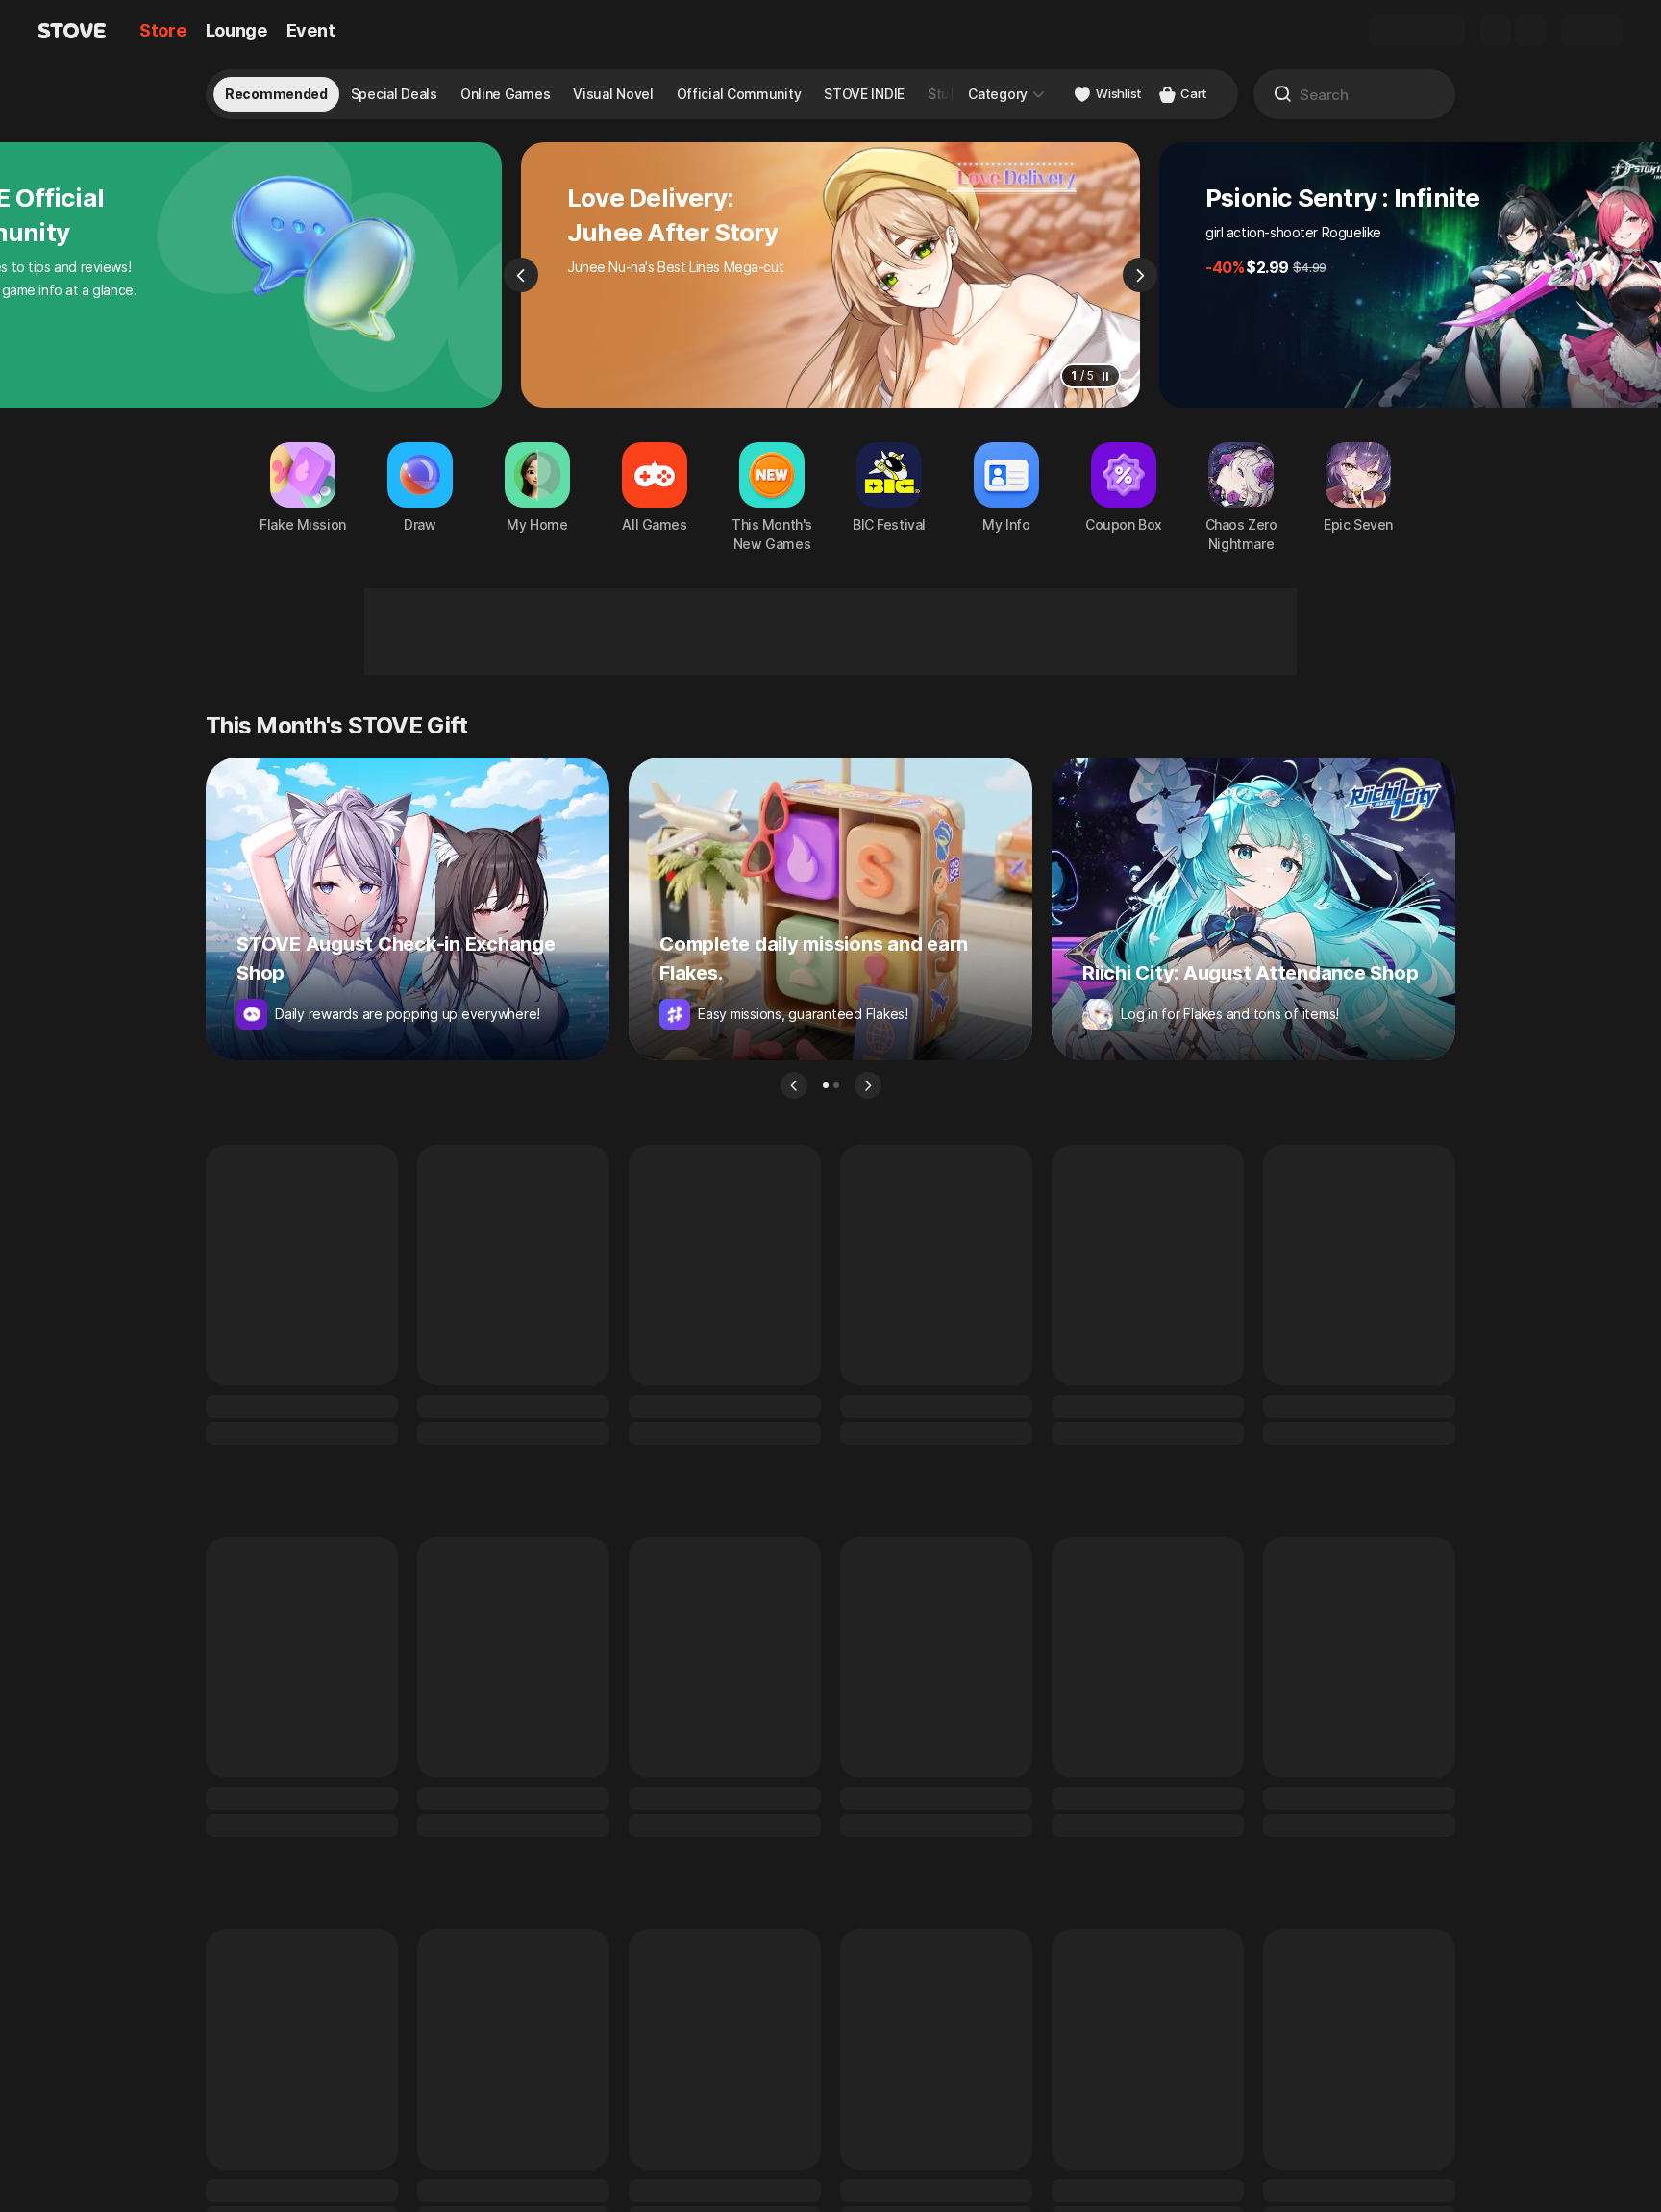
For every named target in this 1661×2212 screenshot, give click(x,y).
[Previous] (521, 275)
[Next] (1140, 275)
